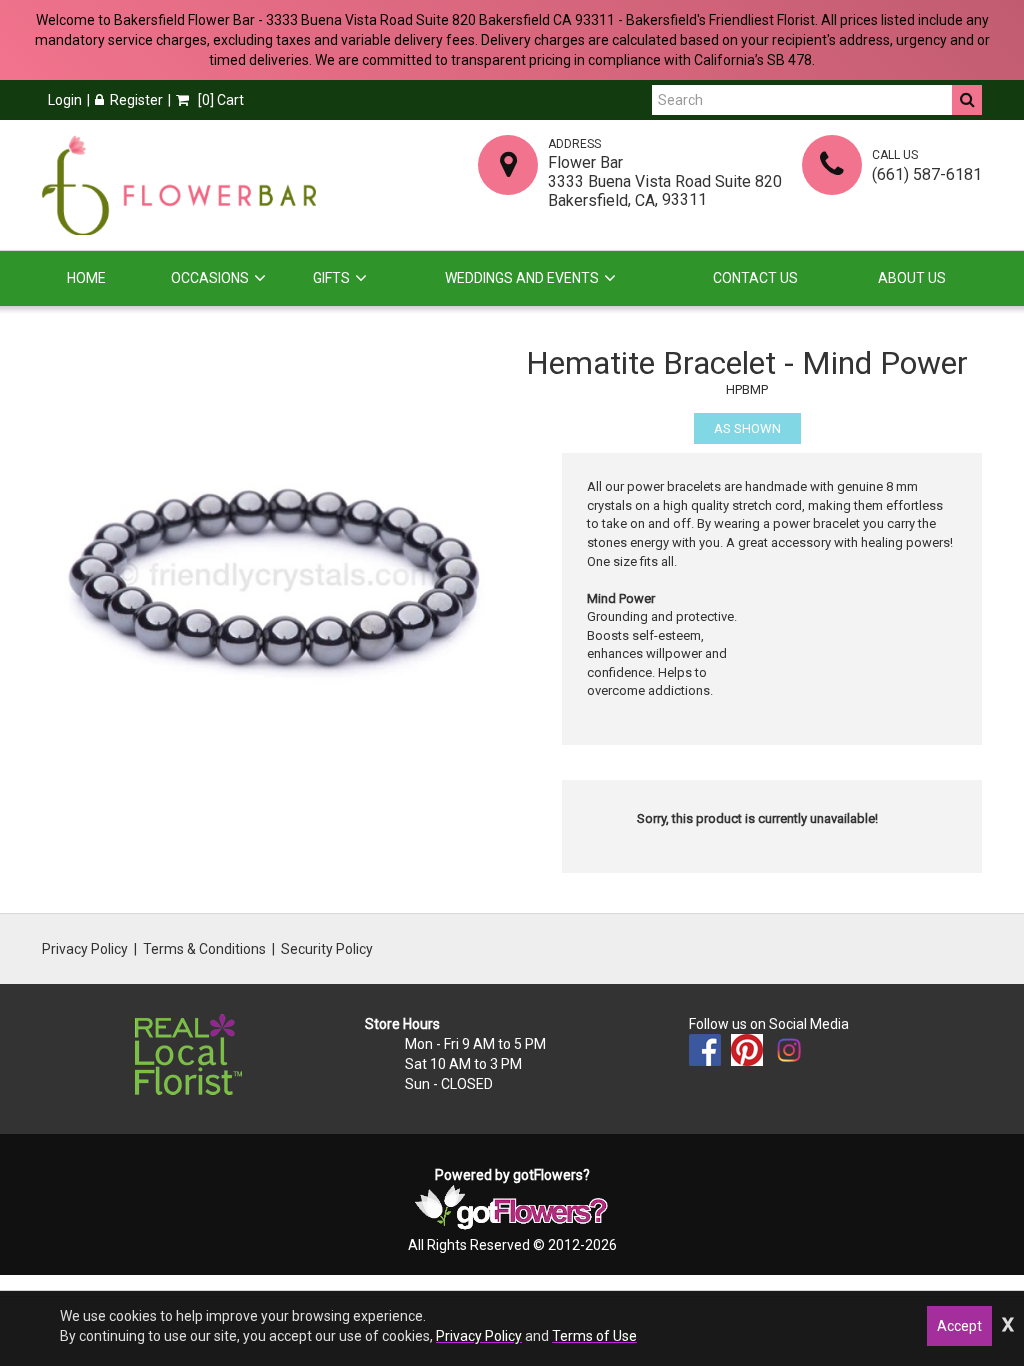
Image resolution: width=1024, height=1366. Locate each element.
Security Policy (327, 949)
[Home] (179, 185)
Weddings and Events (522, 278)
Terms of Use (594, 1336)
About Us (912, 278)
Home (86, 278)
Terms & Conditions (204, 949)
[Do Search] (967, 100)
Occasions (210, 278)
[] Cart (219, 100)
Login (65, 100)
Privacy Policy (85, 949)
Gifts (331, 278)
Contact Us (755, 278)
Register (136, 100)
